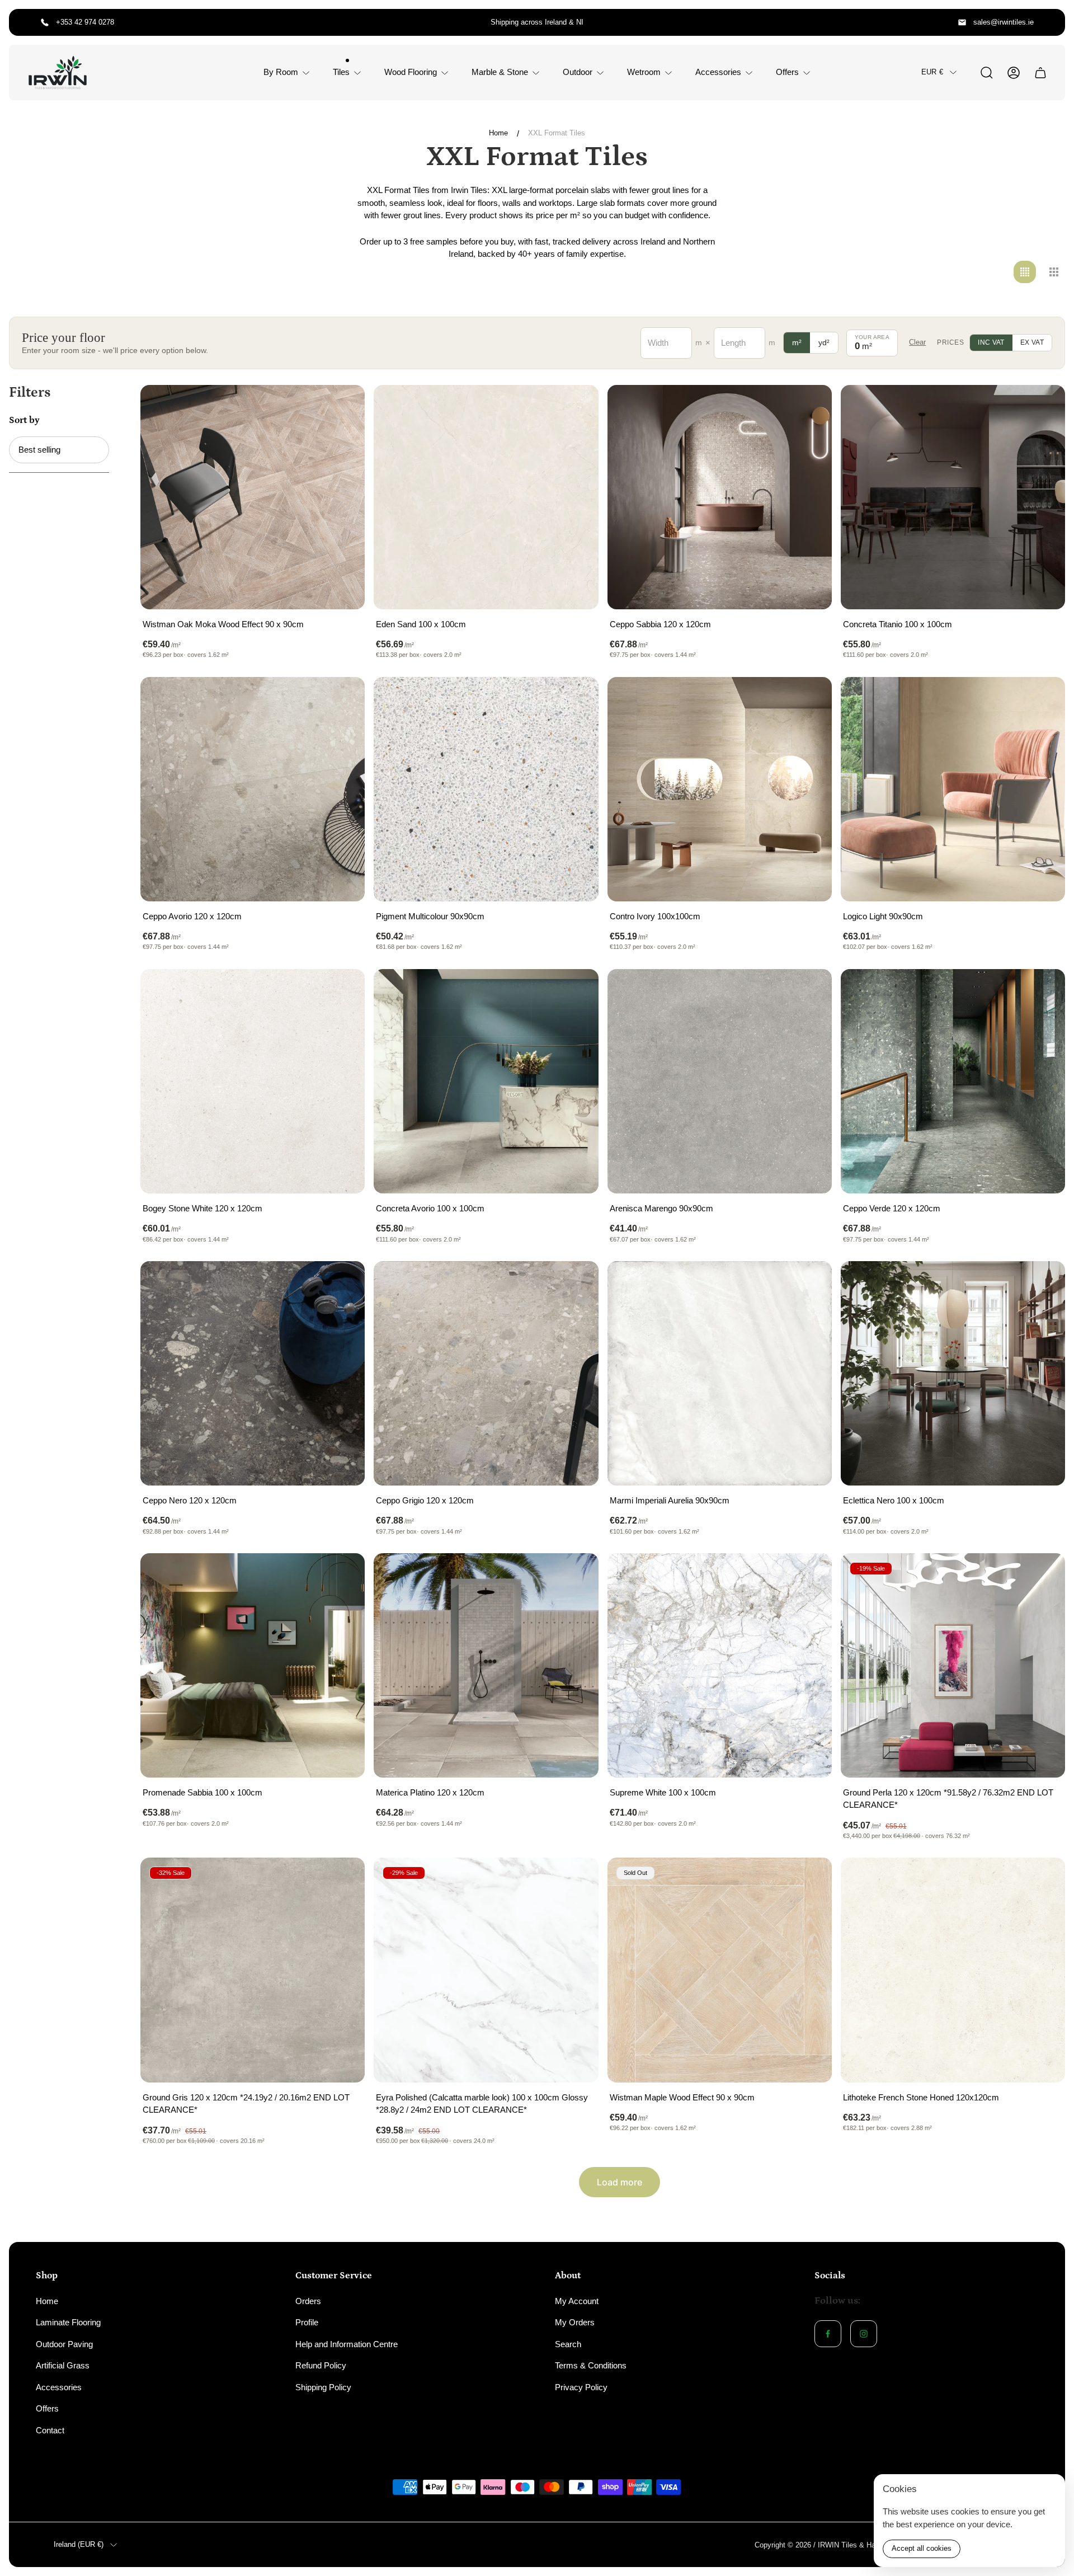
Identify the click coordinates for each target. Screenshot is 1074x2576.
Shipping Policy (323, 2387)
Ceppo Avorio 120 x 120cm (192, 916)
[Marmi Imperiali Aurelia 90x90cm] (720, 1373)
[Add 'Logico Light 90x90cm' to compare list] (1043, 699)
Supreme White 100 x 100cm (663, 1792)
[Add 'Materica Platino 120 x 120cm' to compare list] (576, 1576)
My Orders (575, 2322)
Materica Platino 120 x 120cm (430, 1792)
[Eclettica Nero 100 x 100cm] (953, 1373)
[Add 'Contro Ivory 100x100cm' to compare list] (809, 699)
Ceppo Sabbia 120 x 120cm (660, 624)
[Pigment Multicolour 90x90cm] (486, 789)
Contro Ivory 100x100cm (655, 916)
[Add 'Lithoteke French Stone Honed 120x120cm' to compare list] (1043, 1880)
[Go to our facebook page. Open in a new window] (828, 2334)
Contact (50, 2430)
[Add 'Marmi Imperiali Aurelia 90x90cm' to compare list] (809, 1284)
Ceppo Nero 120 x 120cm (190, 1500)
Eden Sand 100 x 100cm (421, 624)
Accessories (59, 2387)
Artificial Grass (63, 2365)
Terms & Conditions (591, 2365)
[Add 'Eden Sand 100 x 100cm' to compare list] (576, 407)
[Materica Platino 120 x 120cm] (486, 1665)
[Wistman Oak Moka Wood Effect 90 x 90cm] (253, 497)
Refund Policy (321, 2365)
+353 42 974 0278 (85, 22)
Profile (307, 2322)
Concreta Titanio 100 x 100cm (898, 624)
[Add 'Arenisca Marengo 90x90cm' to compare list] (809, 991)
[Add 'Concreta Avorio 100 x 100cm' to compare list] (576, 991)
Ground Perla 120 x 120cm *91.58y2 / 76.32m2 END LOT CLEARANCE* (948, 1799)
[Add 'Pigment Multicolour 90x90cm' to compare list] (576, 699)
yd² (824, 342)
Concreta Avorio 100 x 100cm (430, 1208)
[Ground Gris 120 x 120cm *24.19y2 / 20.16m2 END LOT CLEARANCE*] (253, 1970)
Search (568, 2344)
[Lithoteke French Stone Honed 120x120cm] (953, 1970)
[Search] (987, 73)
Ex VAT (1032, 342)
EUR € (932, 72)
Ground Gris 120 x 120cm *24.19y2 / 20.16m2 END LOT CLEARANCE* (246, 2104)
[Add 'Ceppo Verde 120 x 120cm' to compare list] (1043, 991)
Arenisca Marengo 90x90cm (661, 1208)
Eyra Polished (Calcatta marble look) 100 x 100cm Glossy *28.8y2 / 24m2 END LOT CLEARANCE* (482, 2104)
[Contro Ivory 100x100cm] (720, 789)
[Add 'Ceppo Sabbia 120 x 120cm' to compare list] (809, 407)
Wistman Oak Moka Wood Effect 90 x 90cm (223, 624)
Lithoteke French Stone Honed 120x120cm (921, 2097)
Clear (917, 342)
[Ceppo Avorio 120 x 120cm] (253, 789)
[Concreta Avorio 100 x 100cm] (486, 1081)
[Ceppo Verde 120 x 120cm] (953, 1081)
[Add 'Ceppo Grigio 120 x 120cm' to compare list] (576, 1284)
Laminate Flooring (68, 2322)
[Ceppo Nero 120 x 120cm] (253, 1373)
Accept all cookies (922, 2548)
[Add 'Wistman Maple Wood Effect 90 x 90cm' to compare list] (809, 1880)
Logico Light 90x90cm (883, 916)
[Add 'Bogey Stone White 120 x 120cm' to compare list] (342, 991)
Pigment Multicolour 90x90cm (430, 916)
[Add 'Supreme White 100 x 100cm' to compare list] (809, 1576)
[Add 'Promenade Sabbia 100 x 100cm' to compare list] (342, 1576)
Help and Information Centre (347, 2344)
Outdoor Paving (64, 2344)
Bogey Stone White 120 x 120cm (202, 1208)
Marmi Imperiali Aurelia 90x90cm (670, 1500)
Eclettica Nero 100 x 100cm (894, 1500)
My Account (577, 2301)
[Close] (1049, 2490)
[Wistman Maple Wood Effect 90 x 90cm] (720, 1970)
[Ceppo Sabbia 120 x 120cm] (720, 497)
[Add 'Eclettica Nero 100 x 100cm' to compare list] (1043, 1284)
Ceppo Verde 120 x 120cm (892, 1208)
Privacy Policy (581, 2387)
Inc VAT (991, 342)
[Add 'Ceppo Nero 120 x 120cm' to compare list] (342, 1284)
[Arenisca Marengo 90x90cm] (720, 1081)
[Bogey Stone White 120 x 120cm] (253, 1081)
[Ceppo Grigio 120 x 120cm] (486, 1373)
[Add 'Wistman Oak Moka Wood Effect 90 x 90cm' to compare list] (342, 407)
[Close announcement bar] (1049, 22)
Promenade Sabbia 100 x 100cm (202, 1792)
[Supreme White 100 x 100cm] (720, 1665)
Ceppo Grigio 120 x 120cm (425, 1500)
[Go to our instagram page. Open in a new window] (864, 2334)
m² (797, 342)
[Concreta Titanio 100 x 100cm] (953, 497)
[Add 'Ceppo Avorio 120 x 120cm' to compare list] (342, 699)
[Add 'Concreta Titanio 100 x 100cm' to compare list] (1043, 407)
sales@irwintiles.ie (1004, 22)
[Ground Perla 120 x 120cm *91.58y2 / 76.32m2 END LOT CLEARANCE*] (953, 1665)
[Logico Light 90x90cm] (953, 789)
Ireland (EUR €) (79, 2544)
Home (498, 133)
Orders (308, 2301)
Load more (620, 2182)
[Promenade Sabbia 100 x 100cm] (253, 1665)
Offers (47, 2408)
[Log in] (1014, 73)
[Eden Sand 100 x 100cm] (486, 497)
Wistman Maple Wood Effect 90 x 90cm (682, 2097)
